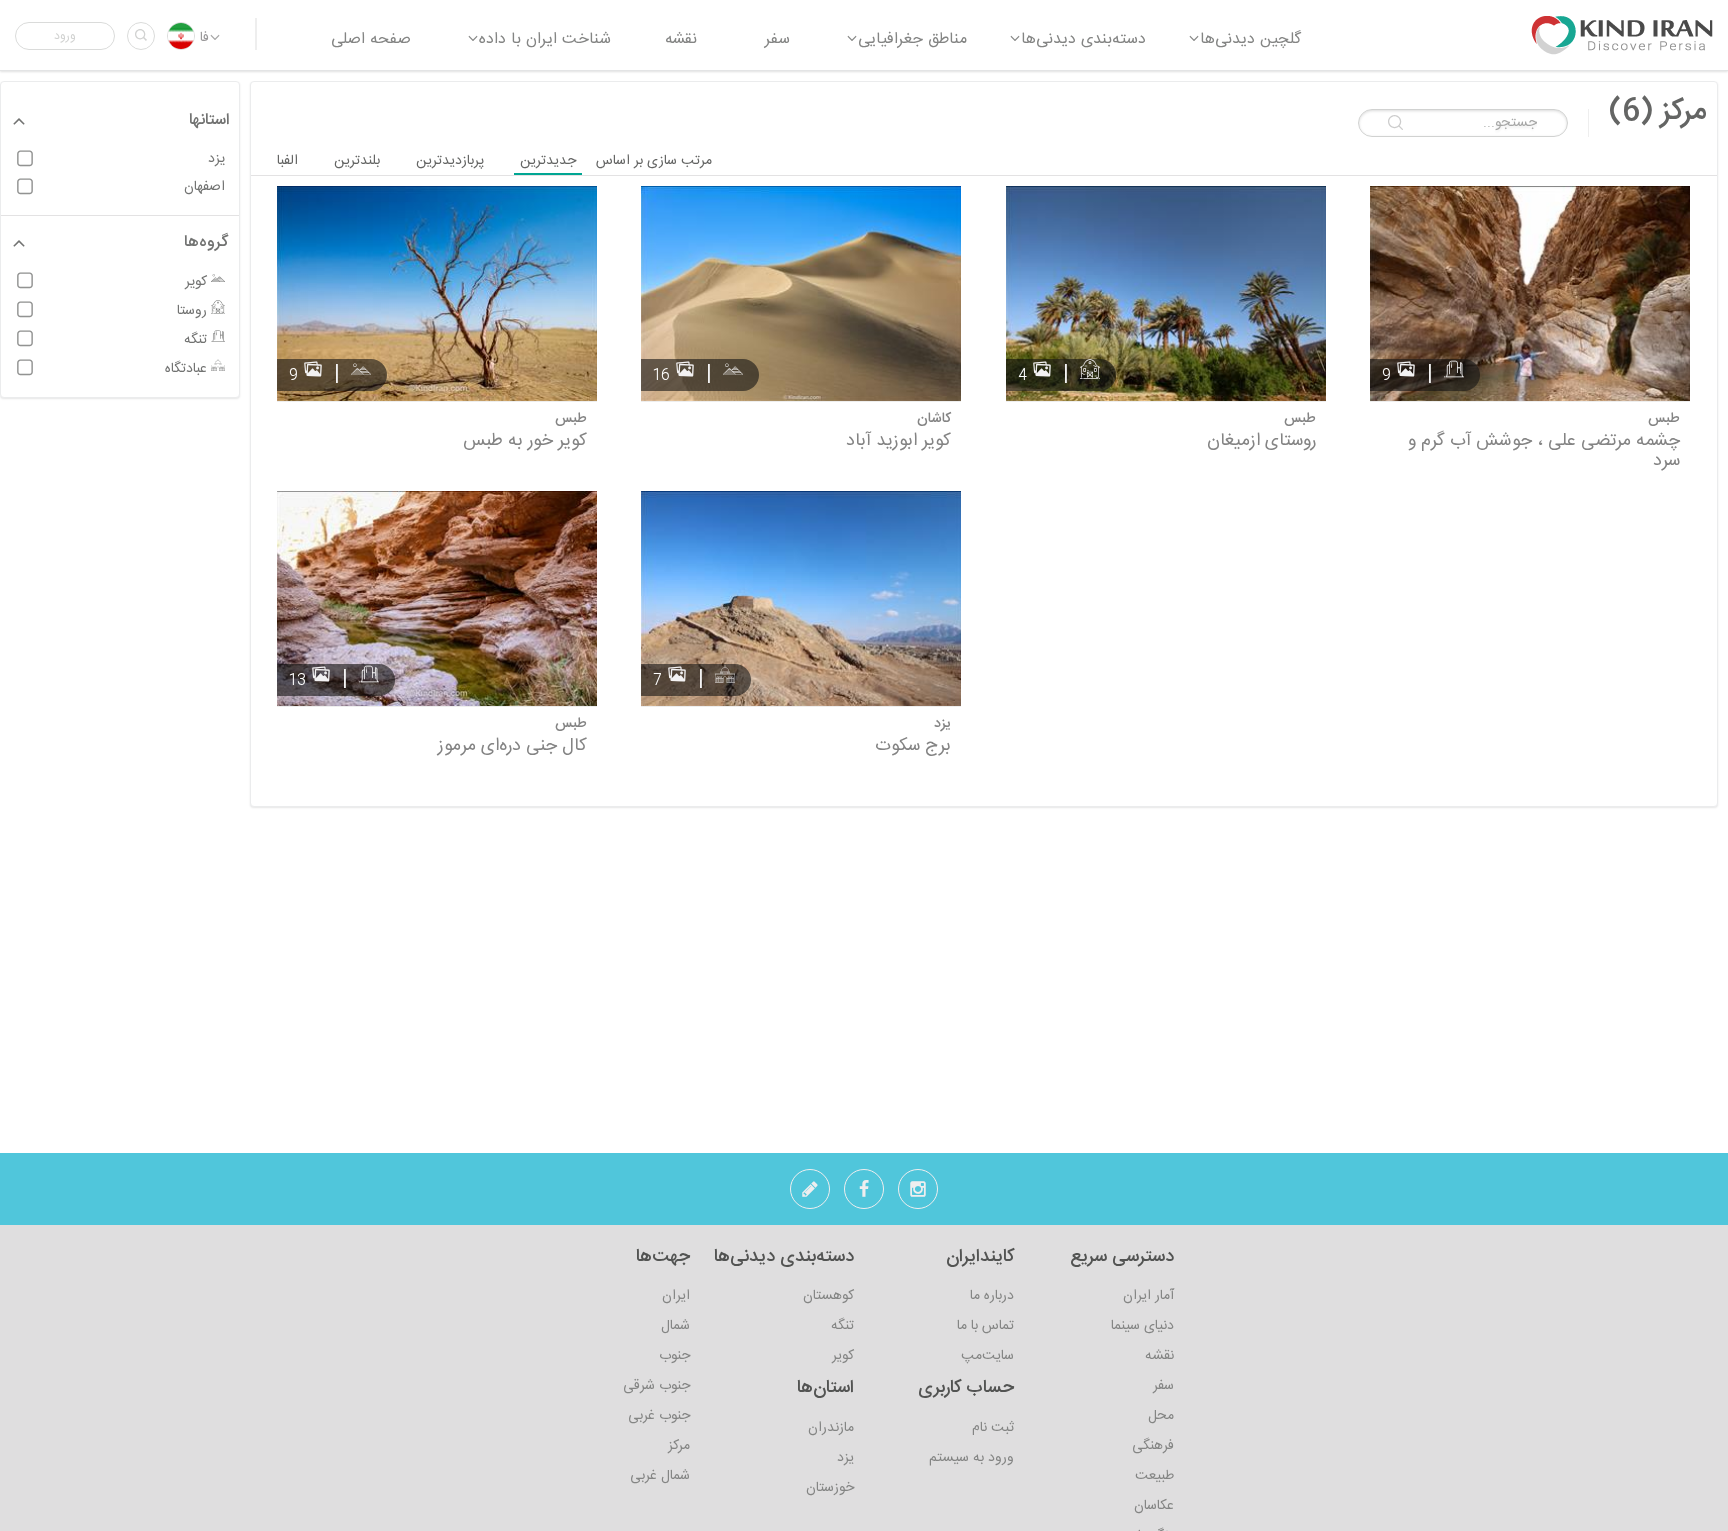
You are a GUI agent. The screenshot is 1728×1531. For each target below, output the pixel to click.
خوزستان (830, 1488)
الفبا (287, 161)
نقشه (1159, 1356)
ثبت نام (993, 1428)
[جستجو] (141, 36)
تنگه (842, 1326)
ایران (676, 1296)
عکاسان (1154, 1506)
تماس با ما (985, 1326)
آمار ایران (1148, 1296)
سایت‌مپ (987, 1356)
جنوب (674, 1356)
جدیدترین (548, 161)
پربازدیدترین (450, 161)
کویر (843, 1356)
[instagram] (918, 1195)
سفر (1163, 1386)
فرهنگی (1153, 1446)
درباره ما (992, 1296)
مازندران (831, 1428)
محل (1161, 1416)
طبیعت (1154, 1476)
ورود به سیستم (971, 1458)
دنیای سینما (1142, 1326)
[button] (65, 36)
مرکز (679, 1446)
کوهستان (828, 1296)
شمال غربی (660, 1476)
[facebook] (864, 1195)
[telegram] (810, 1195)
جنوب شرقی (656, 1386)
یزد (845, 1458)
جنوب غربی (659, 1416)
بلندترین (357, 161)
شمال (675, 1326)
